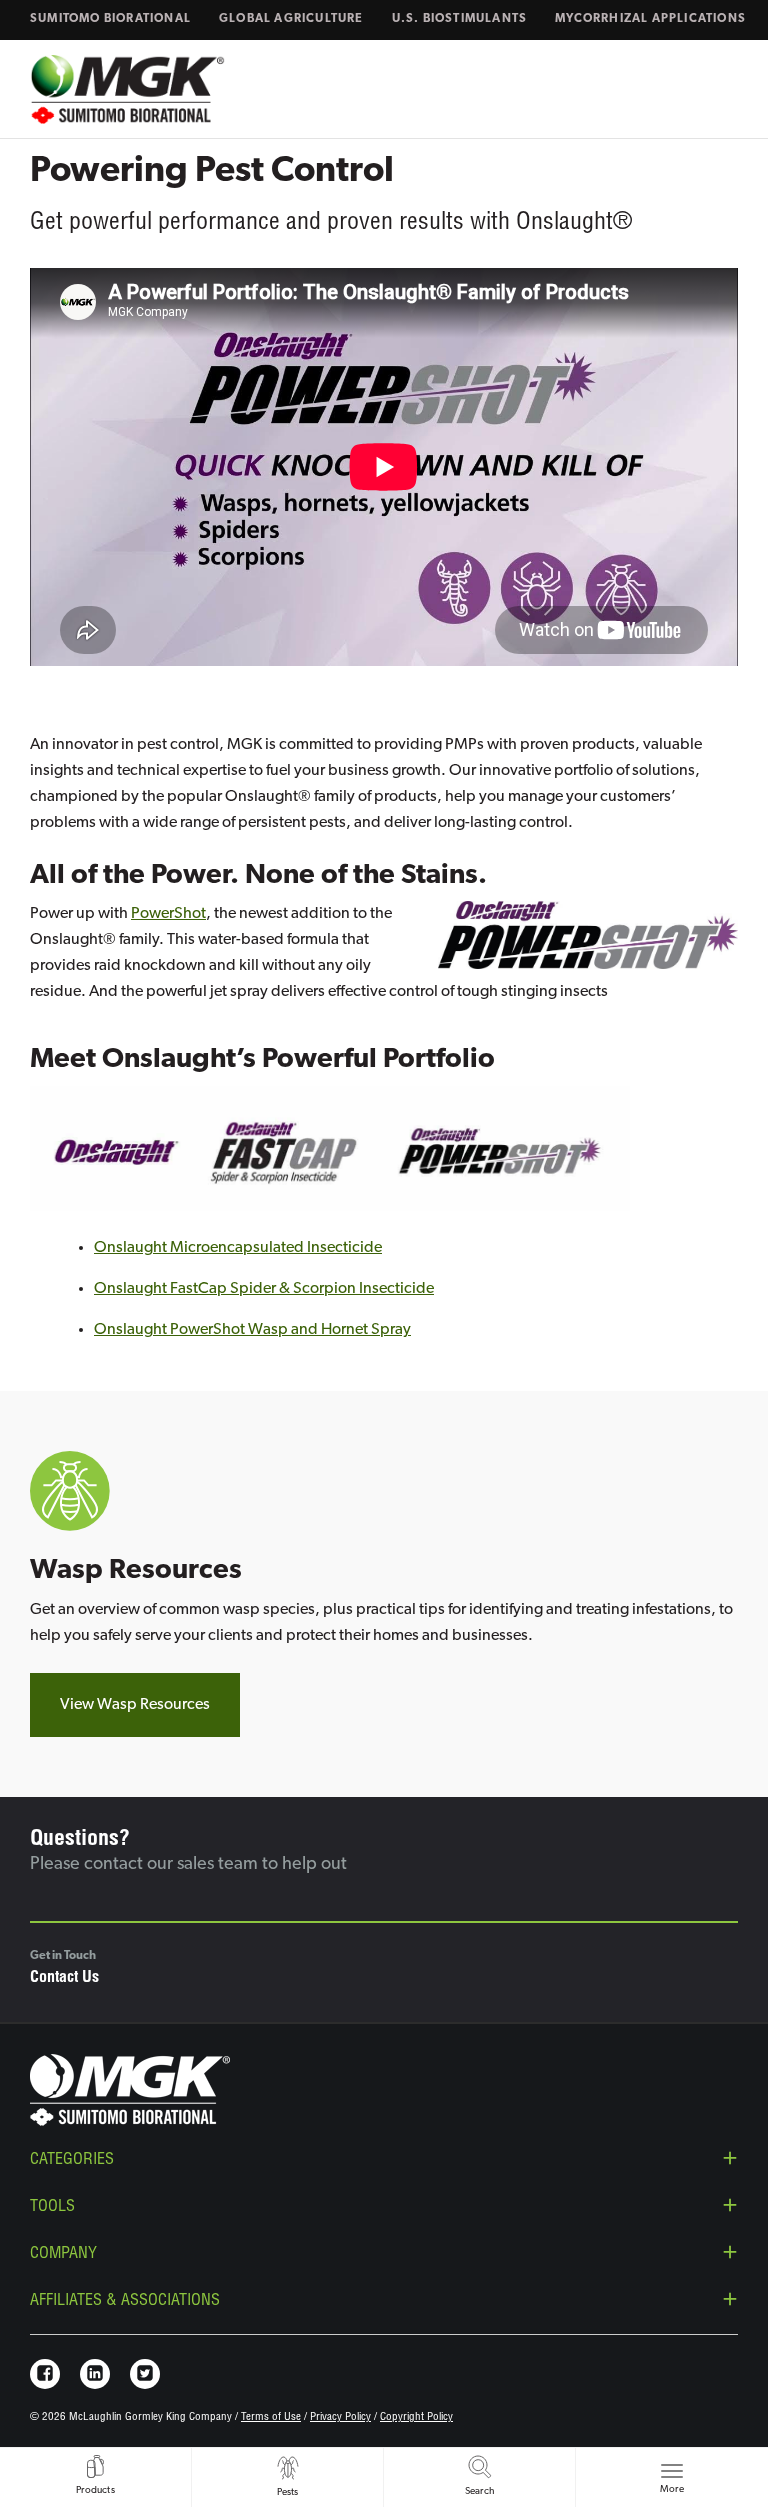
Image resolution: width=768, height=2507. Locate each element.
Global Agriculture (291, 19)
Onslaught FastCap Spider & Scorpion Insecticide (264, 1289)
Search (479, 2491)
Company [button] (63, 2255)
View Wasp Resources (135, 1705)
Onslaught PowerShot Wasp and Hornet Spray (252, 1330)
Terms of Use (271, 2417)
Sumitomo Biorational (110, 19)
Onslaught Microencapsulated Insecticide (238, 1248)
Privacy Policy (340, 2417)
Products (95, 2490)
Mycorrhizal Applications (650, 19)
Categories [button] (72, 2161)
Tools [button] (52, 2208)
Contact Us (64, 1979)
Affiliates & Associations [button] (125, 2302)
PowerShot (168, 914)
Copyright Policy (416, 2417)
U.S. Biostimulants (460, 19)
